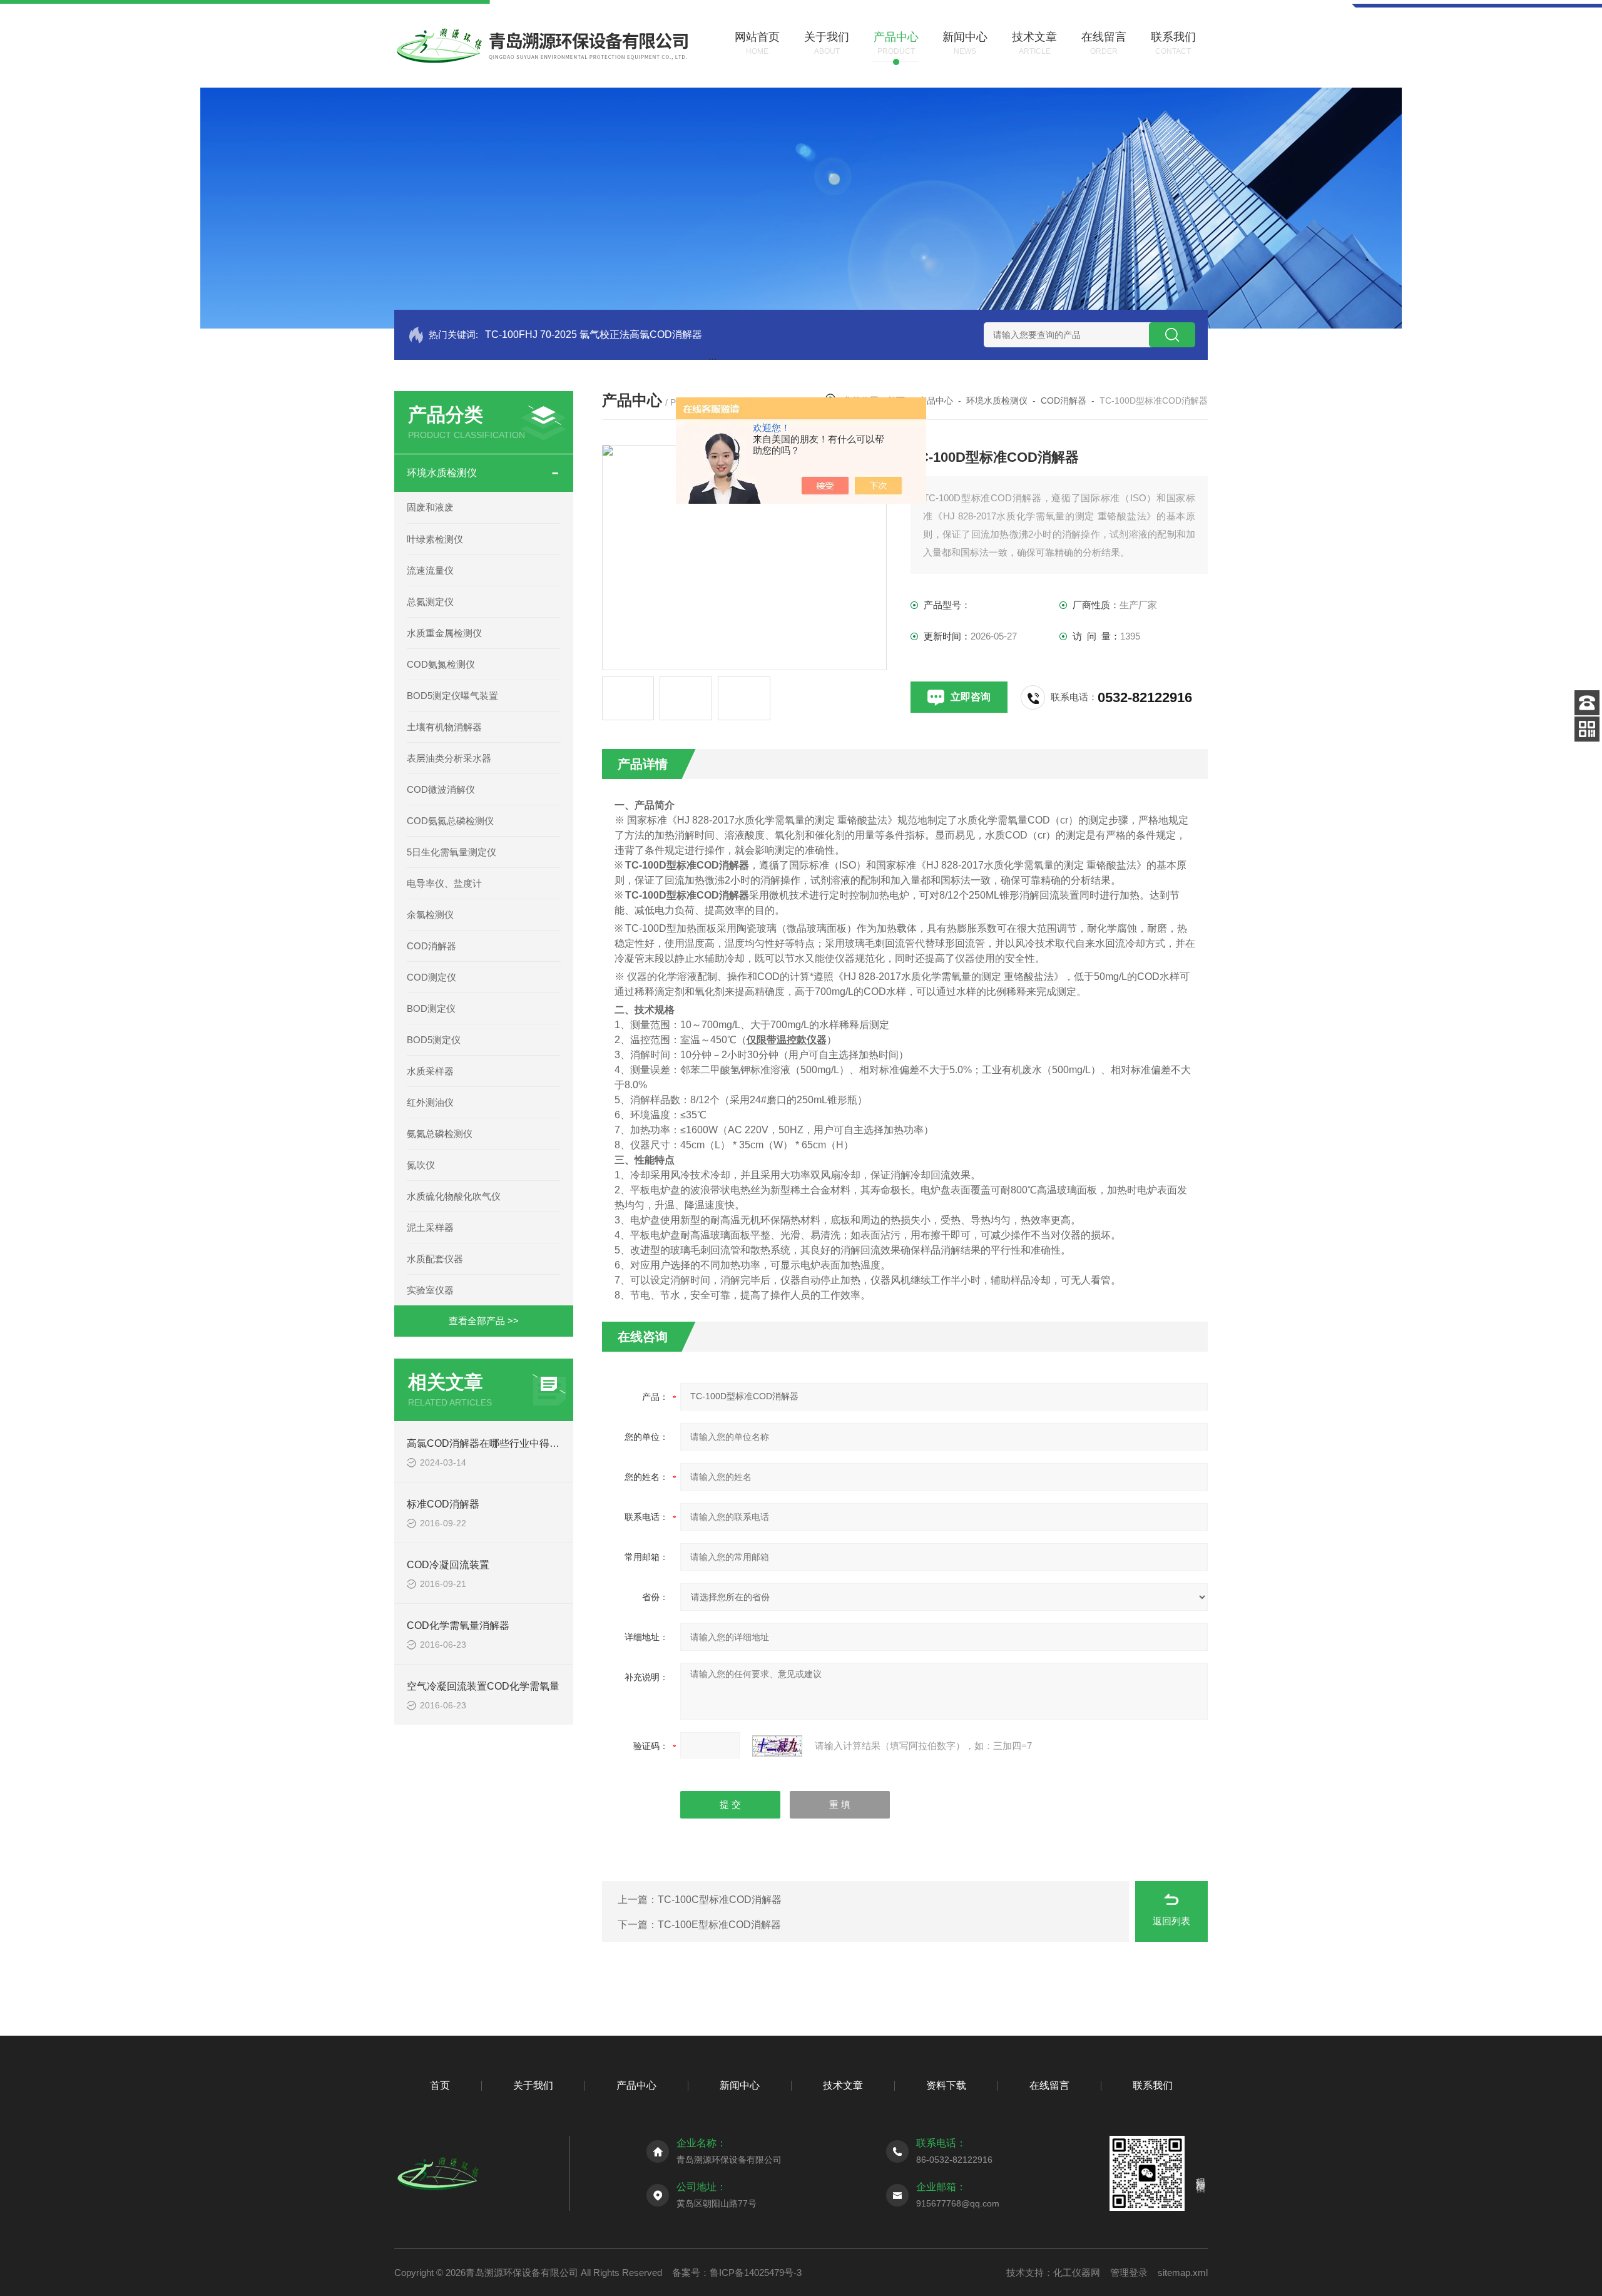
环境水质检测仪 (442, 473)
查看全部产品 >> (484, 1321)
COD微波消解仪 (441, 789)
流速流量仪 (430, 570)
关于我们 (533, 2085)
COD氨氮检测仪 (441, 664)
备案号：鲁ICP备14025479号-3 (737, 2273)
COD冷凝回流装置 (448, 1565)
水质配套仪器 (435, 1259)
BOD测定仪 (431, 1008)
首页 (440, 2085)
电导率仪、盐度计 (444, 883)
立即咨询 (971, 697)
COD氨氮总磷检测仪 (450, 821)
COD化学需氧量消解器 (458, 1625)
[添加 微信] (1587, 729)
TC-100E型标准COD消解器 (719, 1925)
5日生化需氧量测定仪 (452, 852)
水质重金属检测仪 (444, 633)
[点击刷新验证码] (777, 1746)
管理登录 (1129, 2273)
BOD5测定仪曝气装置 (452, 696)
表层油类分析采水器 (449, 758)
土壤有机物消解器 (444, 727)
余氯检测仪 (430, 915)
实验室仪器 (430, 1290)
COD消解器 (431, 946)
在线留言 (1049, 2085)
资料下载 (946, 2085)
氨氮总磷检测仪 (440, 1134)
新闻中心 (740, 2085)
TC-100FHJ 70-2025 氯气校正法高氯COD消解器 (594, 334)
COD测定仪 (431, 977)
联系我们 (1153, 2085)
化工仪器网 (1077, 2273)
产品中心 (936, 401)
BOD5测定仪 (434, 1040)
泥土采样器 (430, 1227)
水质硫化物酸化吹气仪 (454, 1196)
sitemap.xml (1183, 2273)
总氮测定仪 (430, 602)
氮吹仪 (421, 1165)
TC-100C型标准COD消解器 (720, 1900)
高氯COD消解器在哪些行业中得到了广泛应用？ (513, 1443)
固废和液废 (430, 507)
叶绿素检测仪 (435, 539)
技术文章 (843, 2085)
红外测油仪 (430, 1102)
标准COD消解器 (443, 1504)
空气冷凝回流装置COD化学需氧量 (483, 1686)
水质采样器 (430, 1071)
